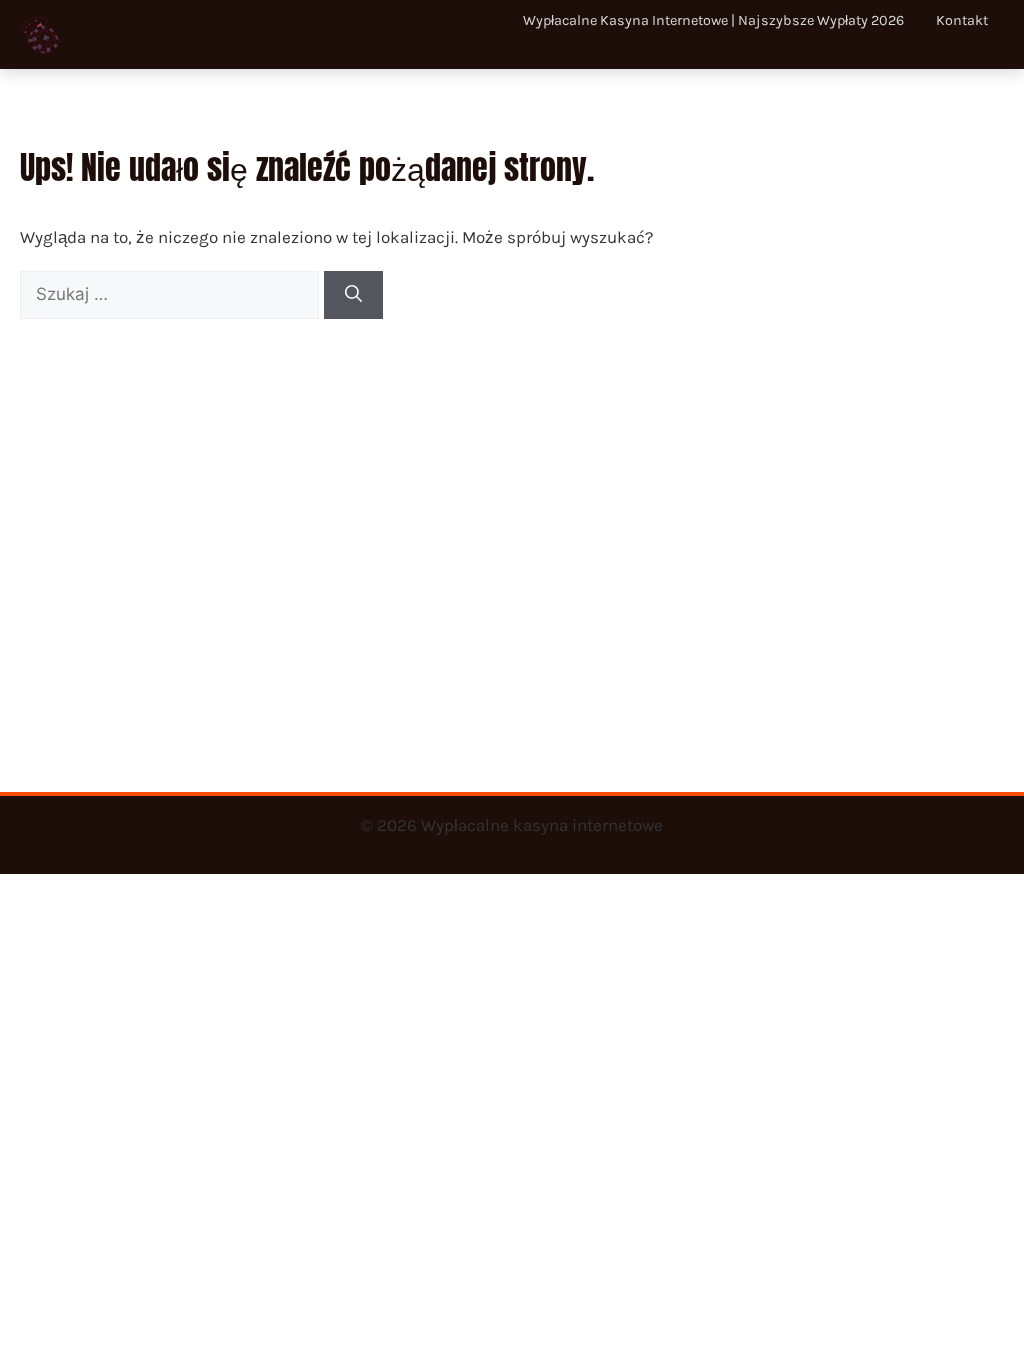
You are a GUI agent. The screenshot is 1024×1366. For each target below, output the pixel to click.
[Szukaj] (353, 295)
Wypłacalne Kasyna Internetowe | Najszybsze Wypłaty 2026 (713, 20)
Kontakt (962, 20)
